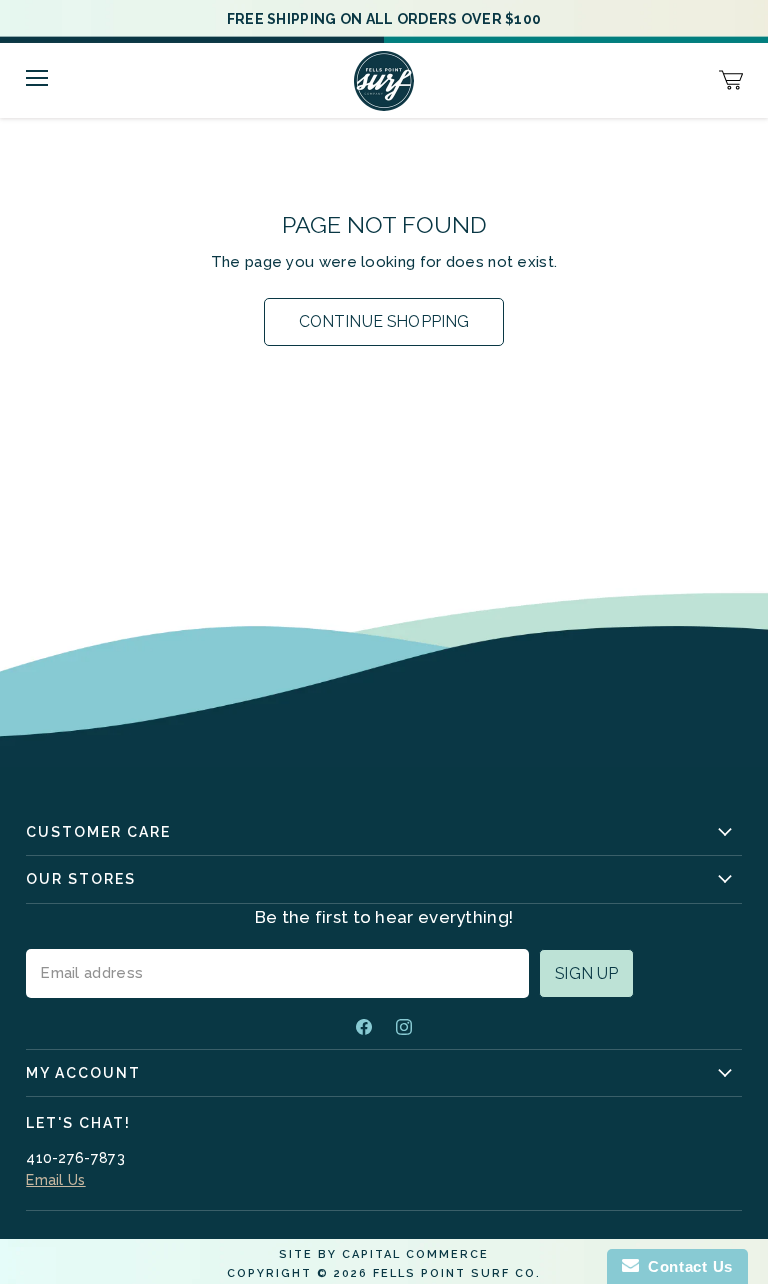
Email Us (55, 1180)
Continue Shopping (384, 321)
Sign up (586, 973)
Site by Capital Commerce (384, 1254)
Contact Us (686, 1266)
